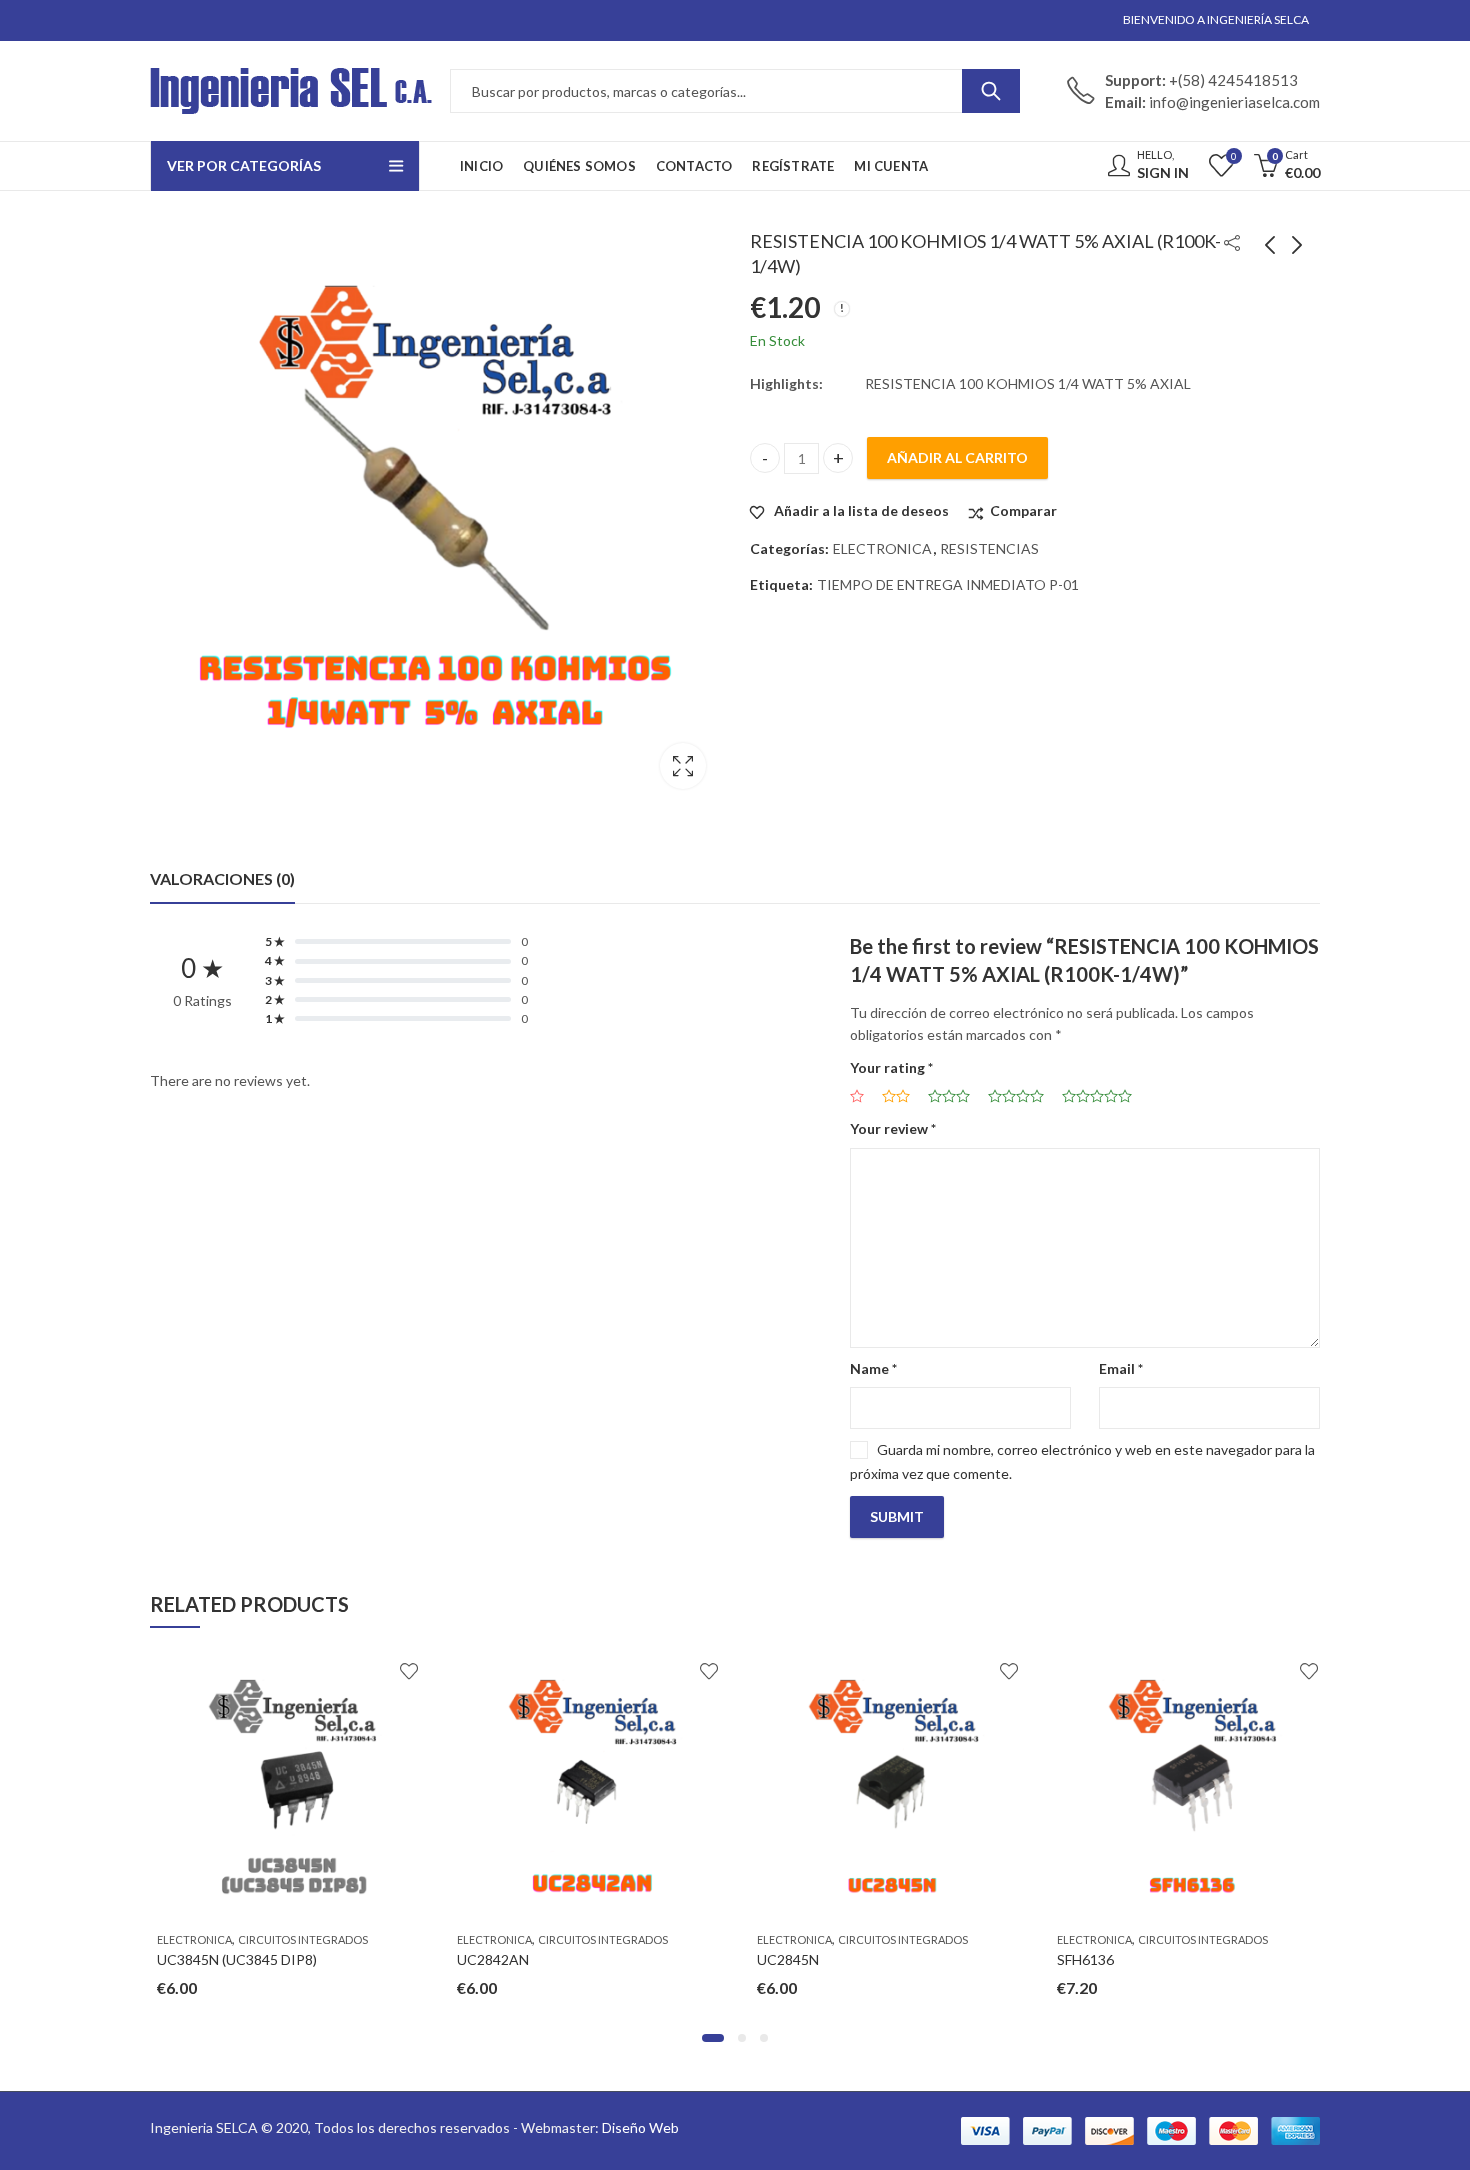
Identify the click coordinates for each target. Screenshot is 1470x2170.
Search (991, 91)
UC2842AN (486, 1959)
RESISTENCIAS (989, 548)
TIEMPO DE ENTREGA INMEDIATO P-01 (948, 584)
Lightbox (683, 766)
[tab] (222, 879)
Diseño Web (640, 2127)
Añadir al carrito (957, 457)
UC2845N (781, 1959)
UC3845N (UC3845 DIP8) (230, 1959)
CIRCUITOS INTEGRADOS (296, 1939)
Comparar (1023, 510)
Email (1121, 1368)
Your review (893, 1128)
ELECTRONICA (882, 548)
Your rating (891, 1067)
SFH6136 (1078, 1959)
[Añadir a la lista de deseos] (402, 1671)
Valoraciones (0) (222, 878)
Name (873, 1368)
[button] (713, 2038)
